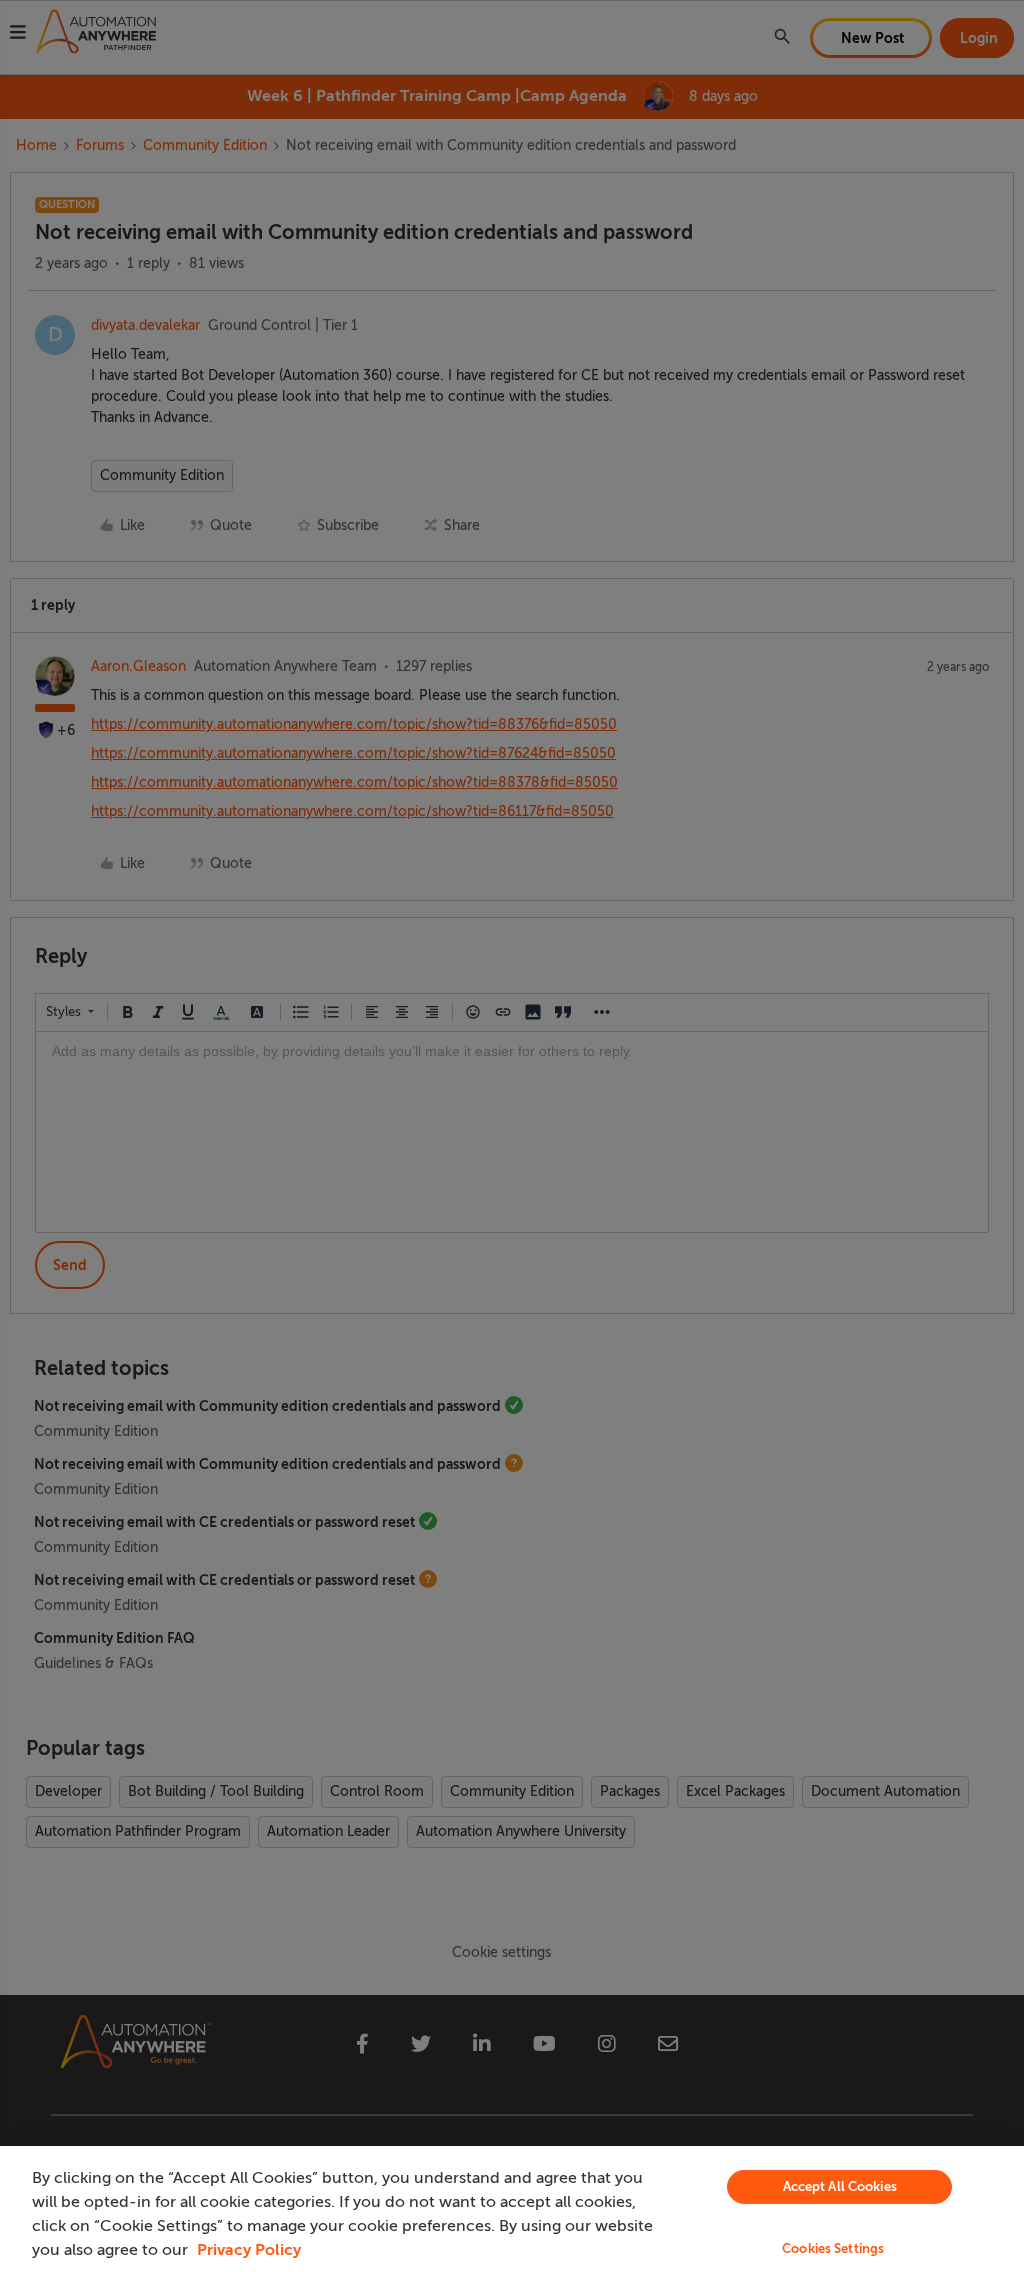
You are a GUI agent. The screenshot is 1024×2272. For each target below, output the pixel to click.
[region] (512, 2209)
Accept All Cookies (840, 2186)
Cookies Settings (833, 2248)
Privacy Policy (249, 2250)
